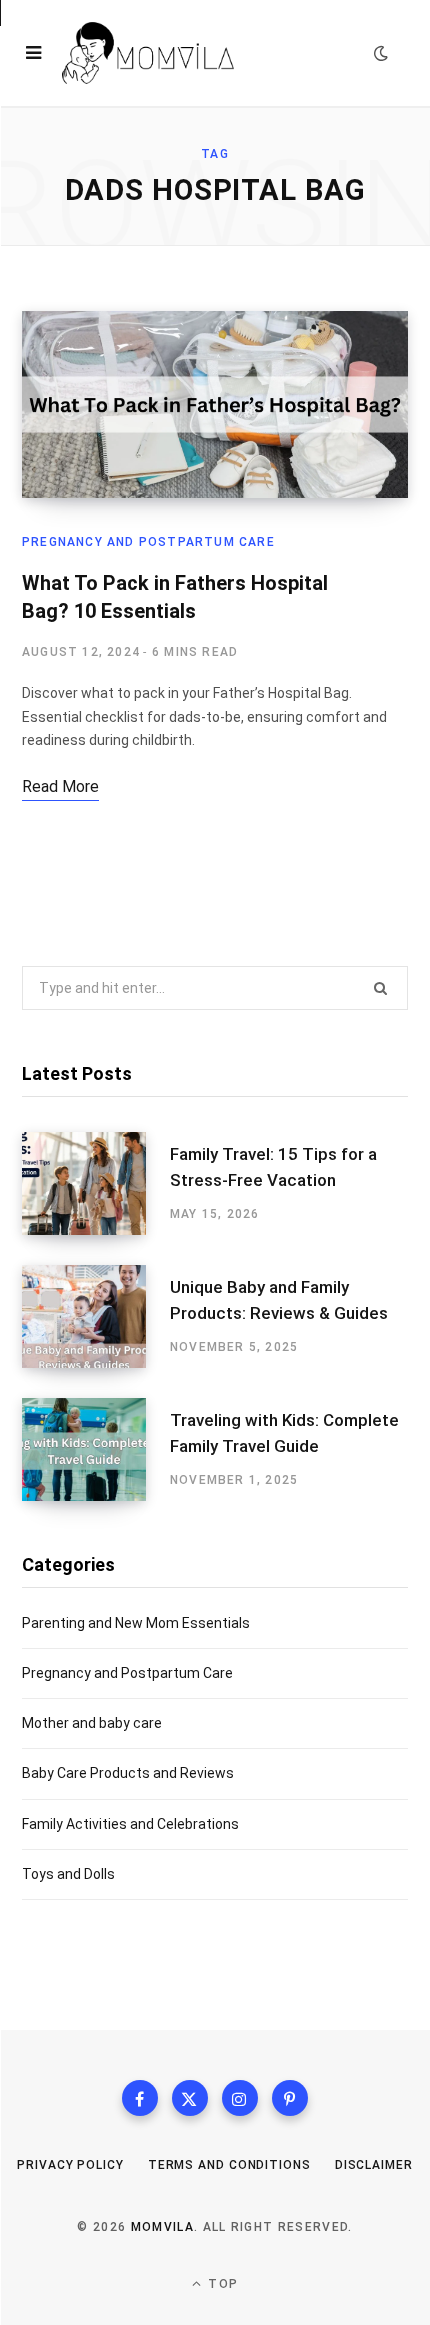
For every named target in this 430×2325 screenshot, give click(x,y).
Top (221, 2284)
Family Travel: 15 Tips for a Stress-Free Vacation (273, 1167)
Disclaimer (374, 2165)
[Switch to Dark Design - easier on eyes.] (381, 53)
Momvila (162, 2227)
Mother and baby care (92, 1723)
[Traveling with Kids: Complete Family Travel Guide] (96, 1449)
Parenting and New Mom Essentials (136, 1623)
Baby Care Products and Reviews (128, 1773)
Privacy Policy (70, 2165)
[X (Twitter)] (190, 2098)
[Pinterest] (290, 2098)
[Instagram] (240, 2098)
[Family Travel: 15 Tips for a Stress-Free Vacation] (96, 1183)
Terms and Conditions (229, 2165)
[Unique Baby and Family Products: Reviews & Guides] (96, 1316)
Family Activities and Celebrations (130, 1824)
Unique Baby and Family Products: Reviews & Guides (279, 1300)
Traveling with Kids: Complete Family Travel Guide (284, 1433)
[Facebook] (140, 2098)
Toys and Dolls (68, 1874)
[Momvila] (148, 53)
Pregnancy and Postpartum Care (148, 542)
